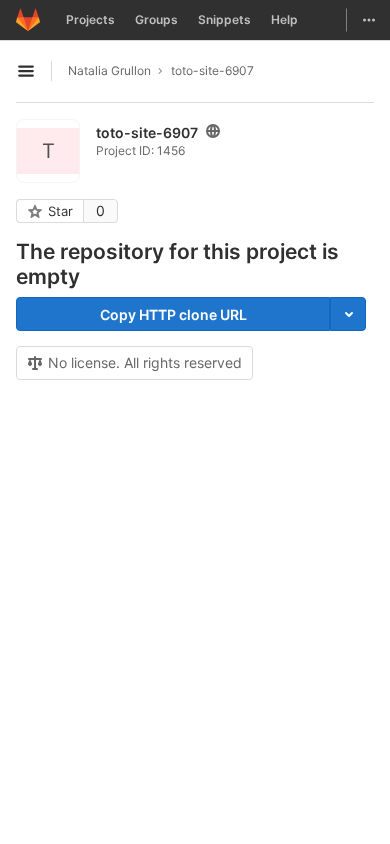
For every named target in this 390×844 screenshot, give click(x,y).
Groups (156, 19)
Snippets (224, 19)
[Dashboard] (28, 20)
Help (284, 19)
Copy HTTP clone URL (173, 314)
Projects (90, 19)
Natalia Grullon (109, 70)
